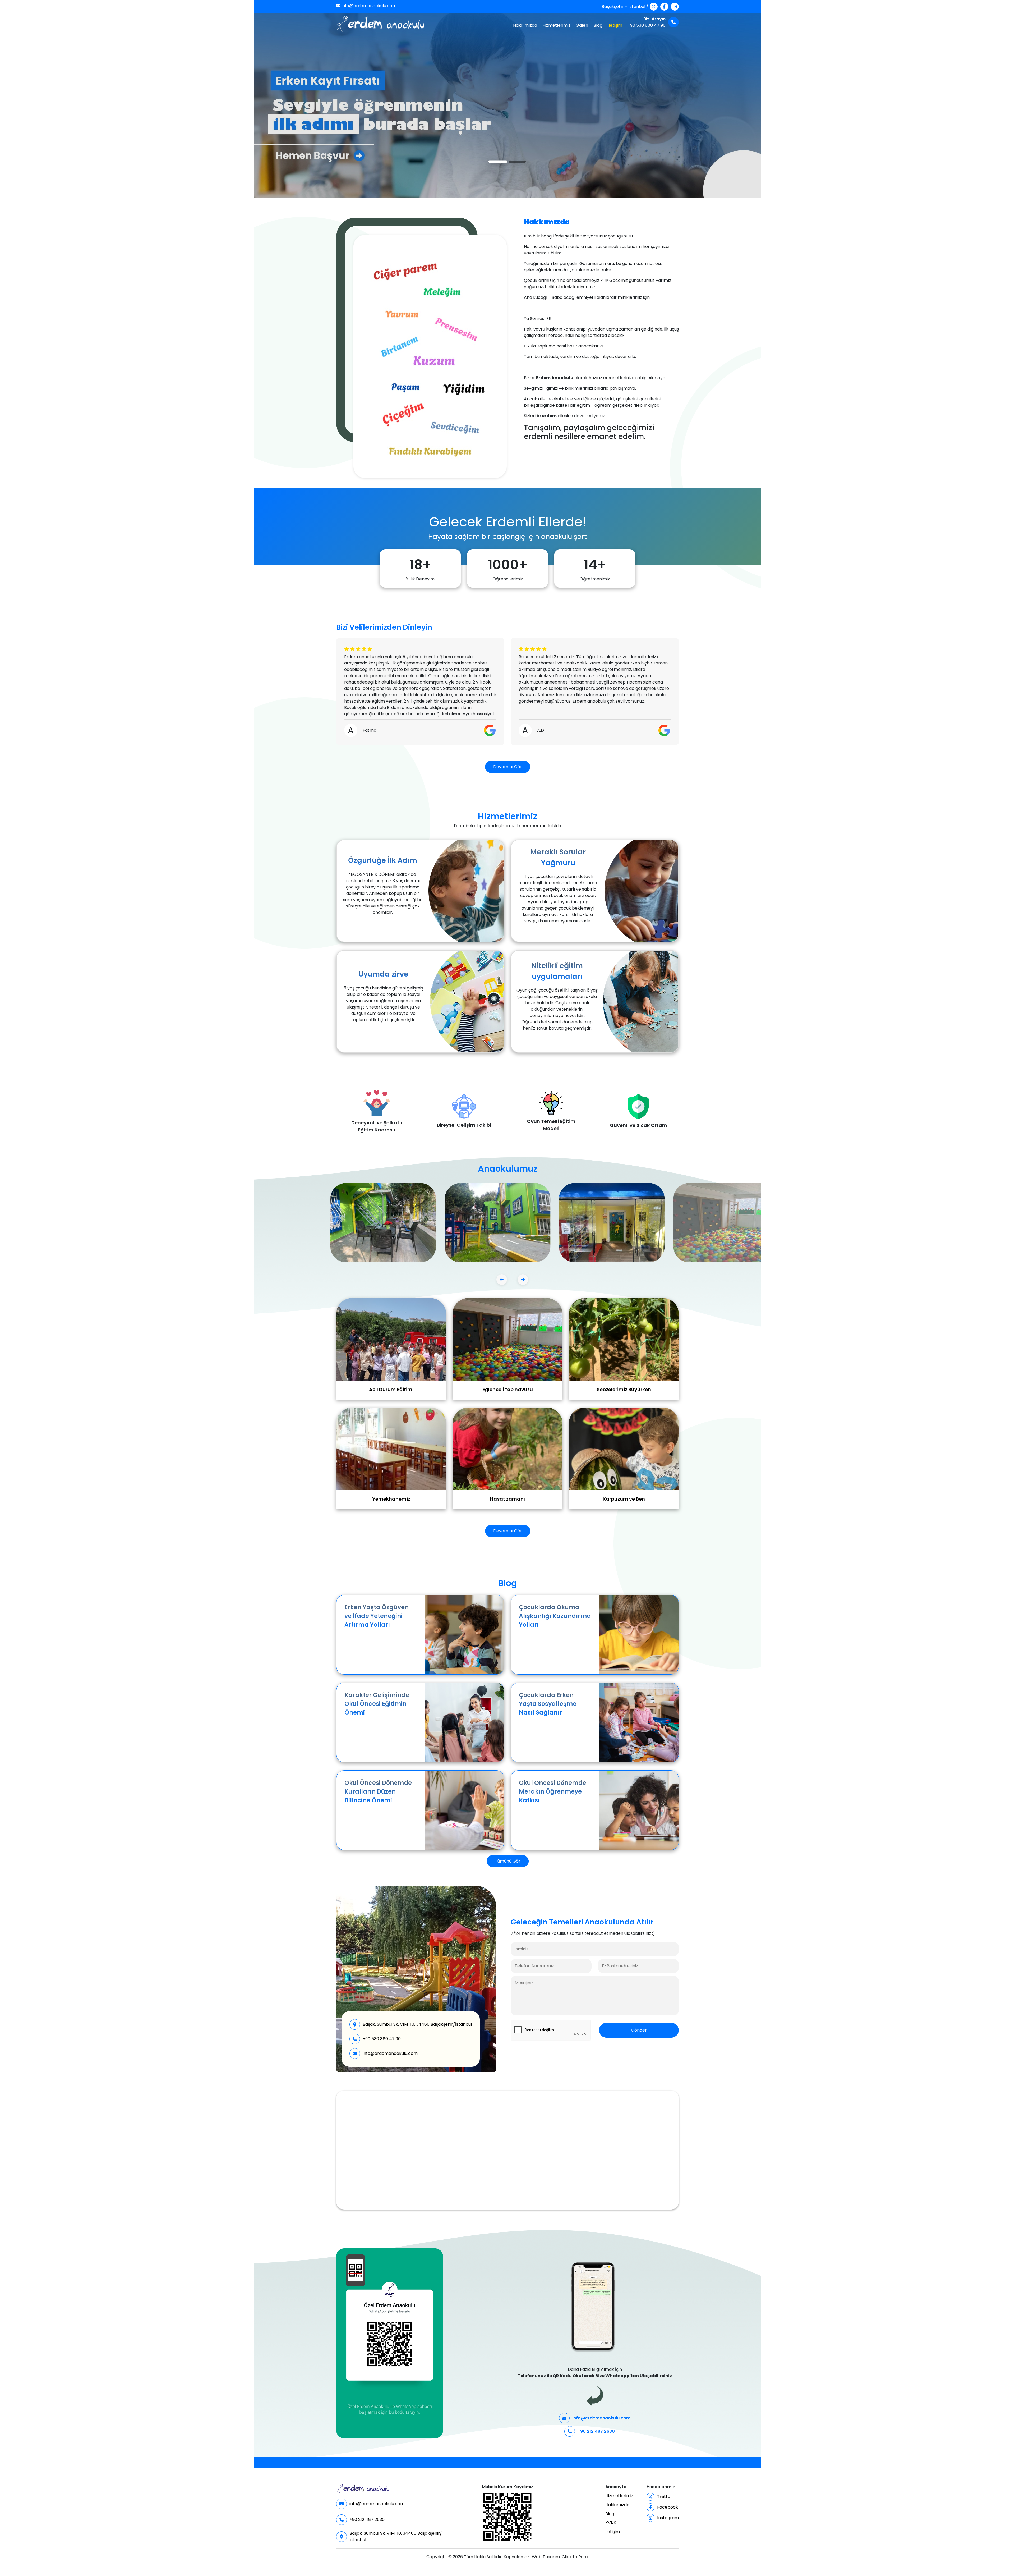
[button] (502, 1280)
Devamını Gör (508, 767)
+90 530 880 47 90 (382, 2039)
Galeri (582, 25)
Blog (598, 25)
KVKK (611, 2523)
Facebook (668, 2507)
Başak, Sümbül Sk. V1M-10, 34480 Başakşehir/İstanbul (417, 2024)
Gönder (639, 2030)
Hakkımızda (525, 25)
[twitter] (654, 7)
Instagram (668, 2518)
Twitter (665, 2497)
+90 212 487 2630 (596, 2431)
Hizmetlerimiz (556, 25)
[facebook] (664, 7)
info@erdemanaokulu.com (368, 6)
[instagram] (675, 7)
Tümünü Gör (508, 1861)
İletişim (615, 25)
